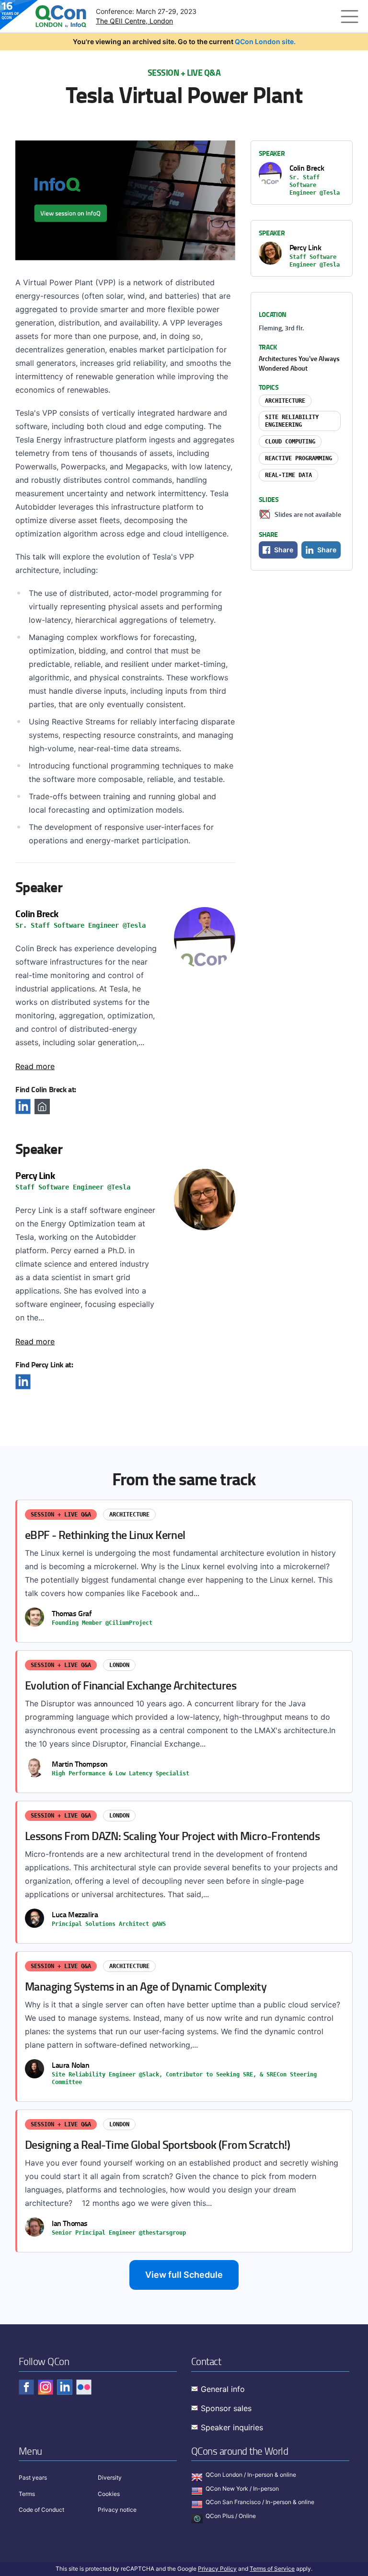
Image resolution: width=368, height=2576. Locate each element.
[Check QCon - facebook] (26, 2387)
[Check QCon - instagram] (46, 2387)
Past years (33, 2477)
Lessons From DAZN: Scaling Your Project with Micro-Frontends (185, 1872)
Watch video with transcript (125, 200)
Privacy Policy (217, 2569)
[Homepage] (42, 1107)
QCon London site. (265, 41)
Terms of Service (272, 2569)
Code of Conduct (41, 2510)
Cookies (109, 2494)
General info (223, 2389)
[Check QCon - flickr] (84, 2387)
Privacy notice (117, 2510)
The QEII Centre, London (134, 21)
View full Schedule (184, 2275)
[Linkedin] (23, 1107)
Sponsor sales (226, 2408)
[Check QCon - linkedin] (65, 2387)
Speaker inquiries (232, 2427)
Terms (27, 2494)
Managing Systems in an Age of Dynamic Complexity (185, 2027)
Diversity (110, 2477)
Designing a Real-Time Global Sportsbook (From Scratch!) (185, 2181)
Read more (35, 1066)
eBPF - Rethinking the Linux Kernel (185, 1571)
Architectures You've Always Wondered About (299, 363)
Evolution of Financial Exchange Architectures (185, 1722)
